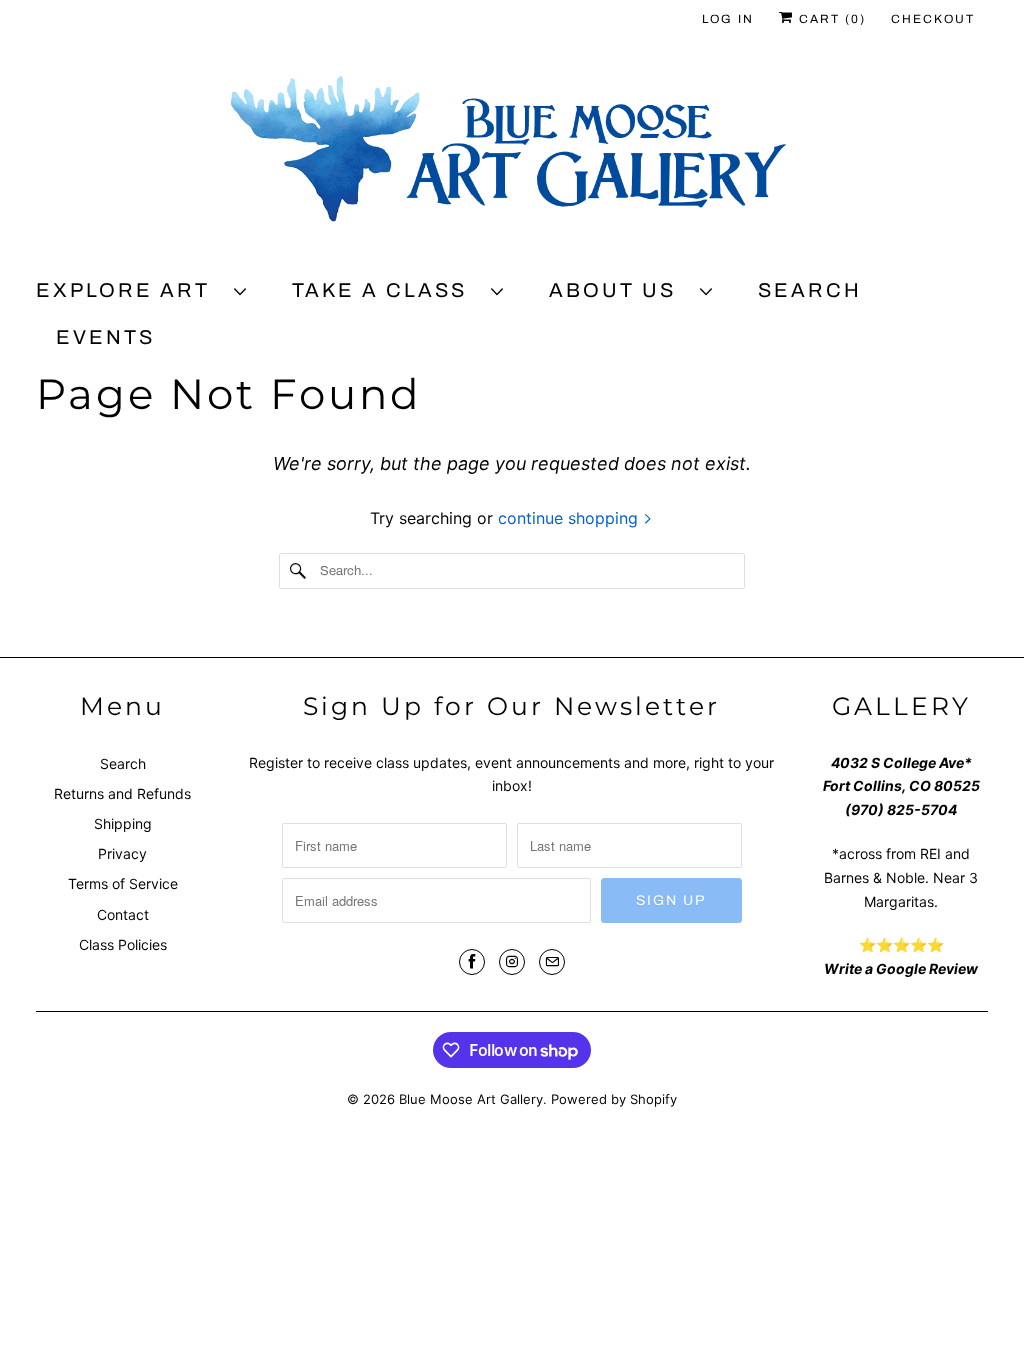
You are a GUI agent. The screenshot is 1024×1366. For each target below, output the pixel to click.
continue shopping (570, 518)
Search (810, 290)
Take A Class (386, 290)
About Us (619, 290)
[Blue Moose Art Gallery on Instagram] (512, 962)
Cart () (830, 19)
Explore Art (130, 290)
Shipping (123, 823)
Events (105, 337)
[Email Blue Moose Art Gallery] (552, 962)
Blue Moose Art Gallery (471, 1099)
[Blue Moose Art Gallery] (512, 157)
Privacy (122, 853)
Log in (728, 19)
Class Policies (123, 944)
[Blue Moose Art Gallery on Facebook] (472, 962)
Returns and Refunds (122, 793)
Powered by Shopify (614, 1099)
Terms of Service (123, 883)
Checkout (933, 19)
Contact (123, 914)
